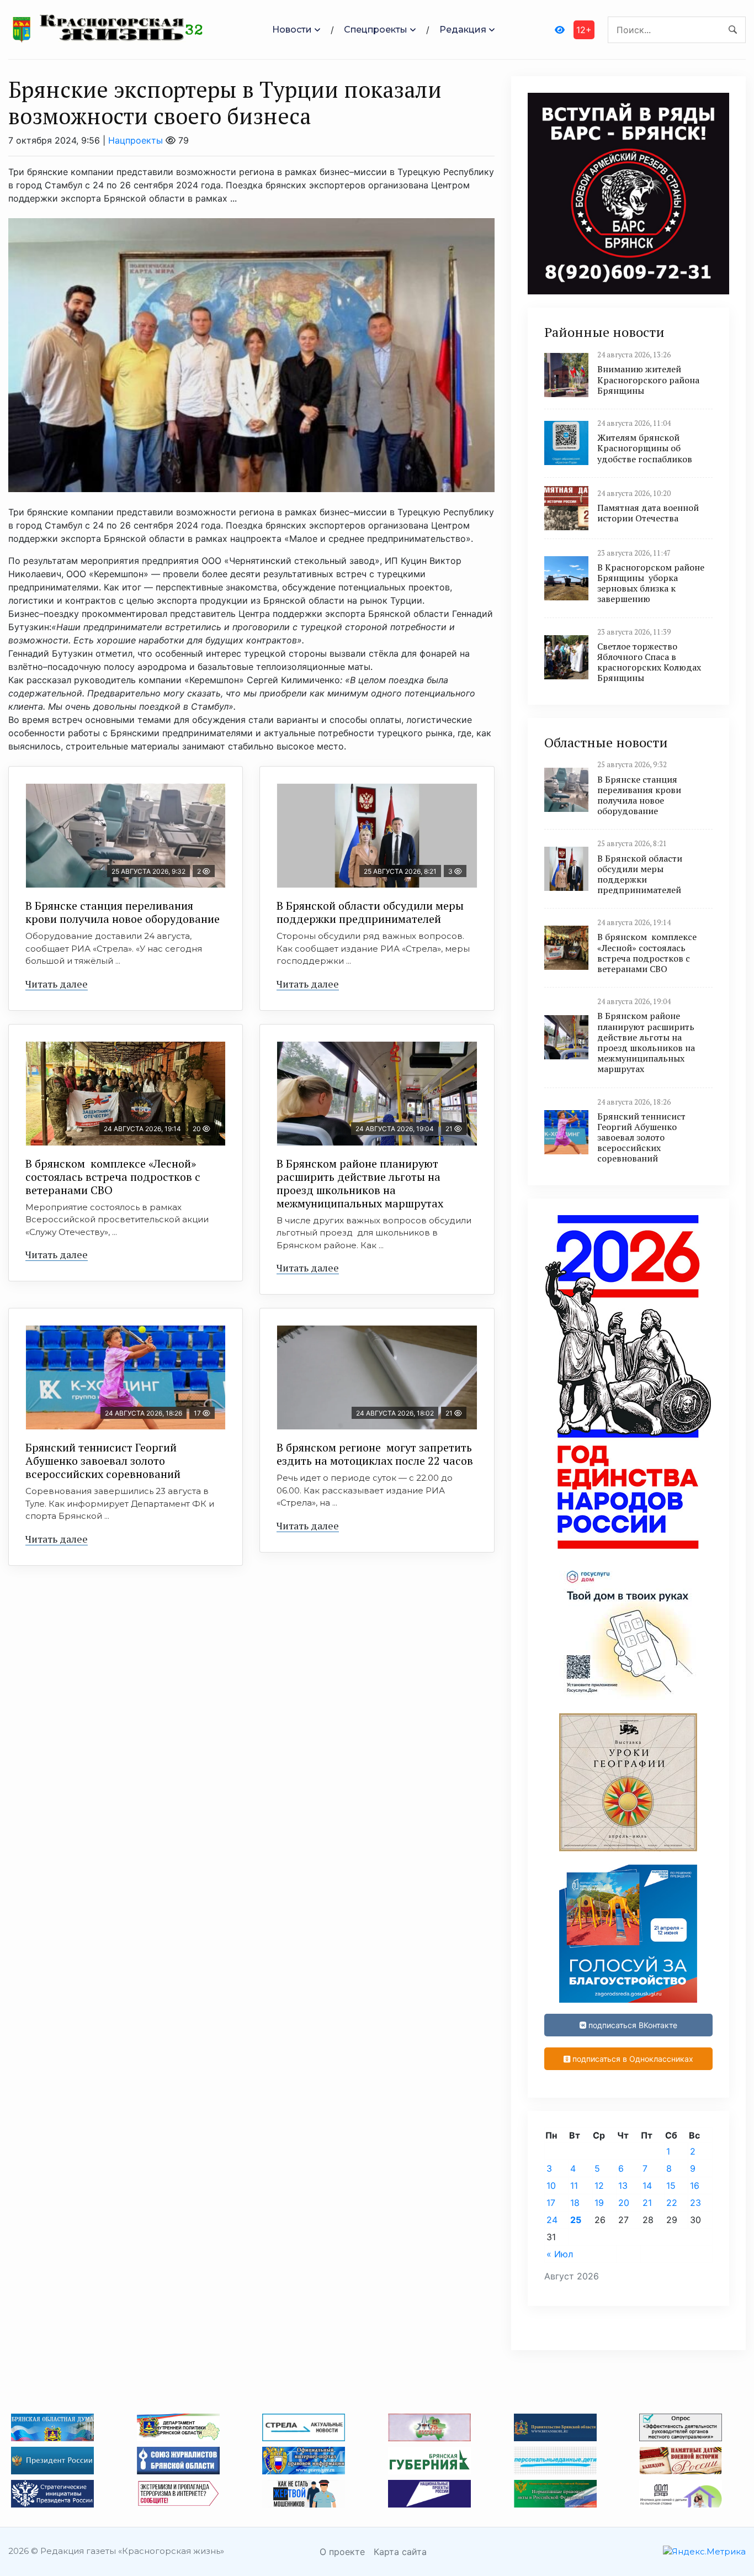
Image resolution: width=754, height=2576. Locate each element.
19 (599, 2203)
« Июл (560, 2254)
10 (551, 2186)
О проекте (342, 2552)
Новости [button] (292, 30)
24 (552, 2220)
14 (647, 2186)
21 (647, 2203)
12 (599, 2186)
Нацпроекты (136, 140)
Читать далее (57, 984)
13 (623, 2186)
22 (672, 2203)
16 (695, 2186)
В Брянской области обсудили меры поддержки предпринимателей (370, 912)
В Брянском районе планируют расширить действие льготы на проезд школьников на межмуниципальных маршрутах (360, 1183)
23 (695, 2203)
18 (575, 2203)
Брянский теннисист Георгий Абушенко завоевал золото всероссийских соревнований (103, 1461)
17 (551, 2203)
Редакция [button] (463, 30)
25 (576, 2220)
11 (574, 2186)
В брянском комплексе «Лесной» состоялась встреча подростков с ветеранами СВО (113, 1177)
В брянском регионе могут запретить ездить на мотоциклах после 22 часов (375, 1454)
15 (671, 2186)
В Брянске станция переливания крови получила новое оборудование (123, 912)
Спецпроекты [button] (376, 30)
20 (624, 2203)
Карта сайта (400, 2552)
